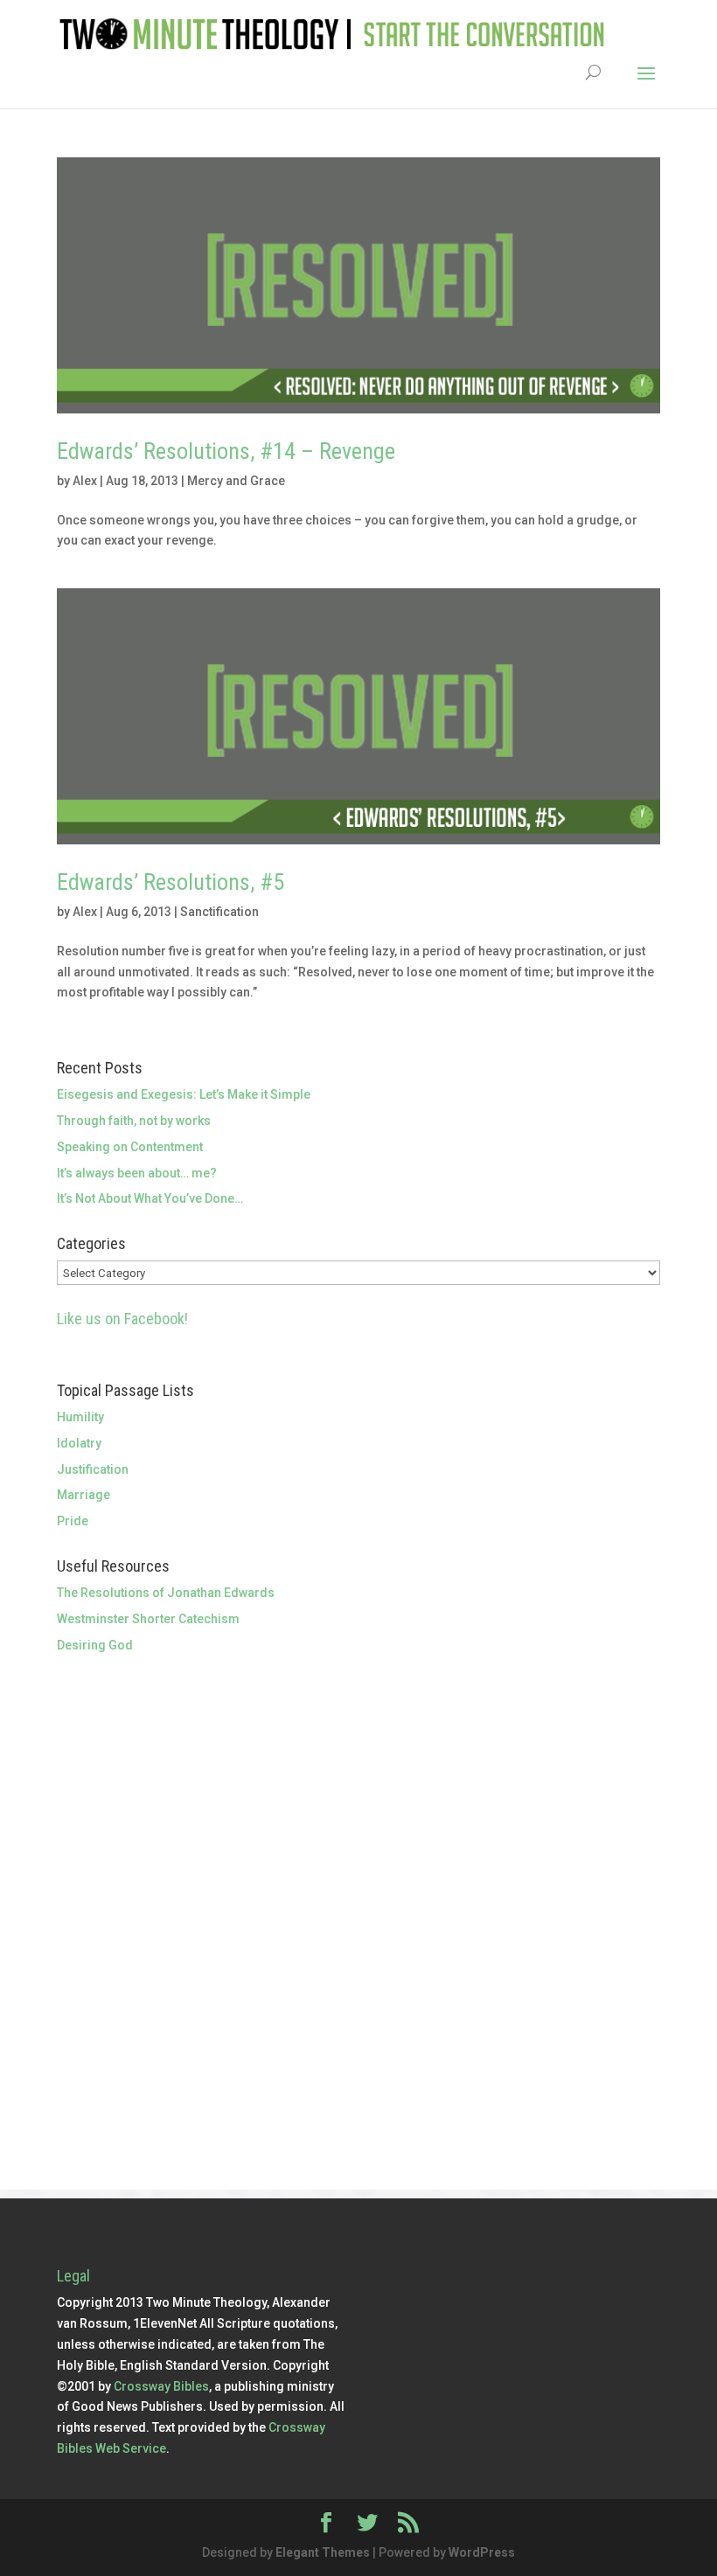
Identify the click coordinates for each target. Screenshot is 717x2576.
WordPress (482, 2552)
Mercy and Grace (236, 481)
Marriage (84, 1495)
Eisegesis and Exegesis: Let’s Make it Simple (184, 1094)
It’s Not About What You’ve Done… (150, 1198)
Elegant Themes (323, 2552)
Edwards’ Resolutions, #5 (171, 882)
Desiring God (95, 1645)
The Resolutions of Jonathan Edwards (166, 1593)
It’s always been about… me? (137, 1173)
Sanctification (219, 912)
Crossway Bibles (161, 2386)
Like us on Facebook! (122, 1319)
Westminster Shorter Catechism (148, 1619)
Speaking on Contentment (130, 1147)
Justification (93, 1469)
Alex (85, 481)
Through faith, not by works (134, 1121)
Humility (80, 1417)
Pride (73, 1521)
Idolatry (79, 1443)
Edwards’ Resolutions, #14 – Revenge (226, 451)
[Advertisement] (358, 1787)
